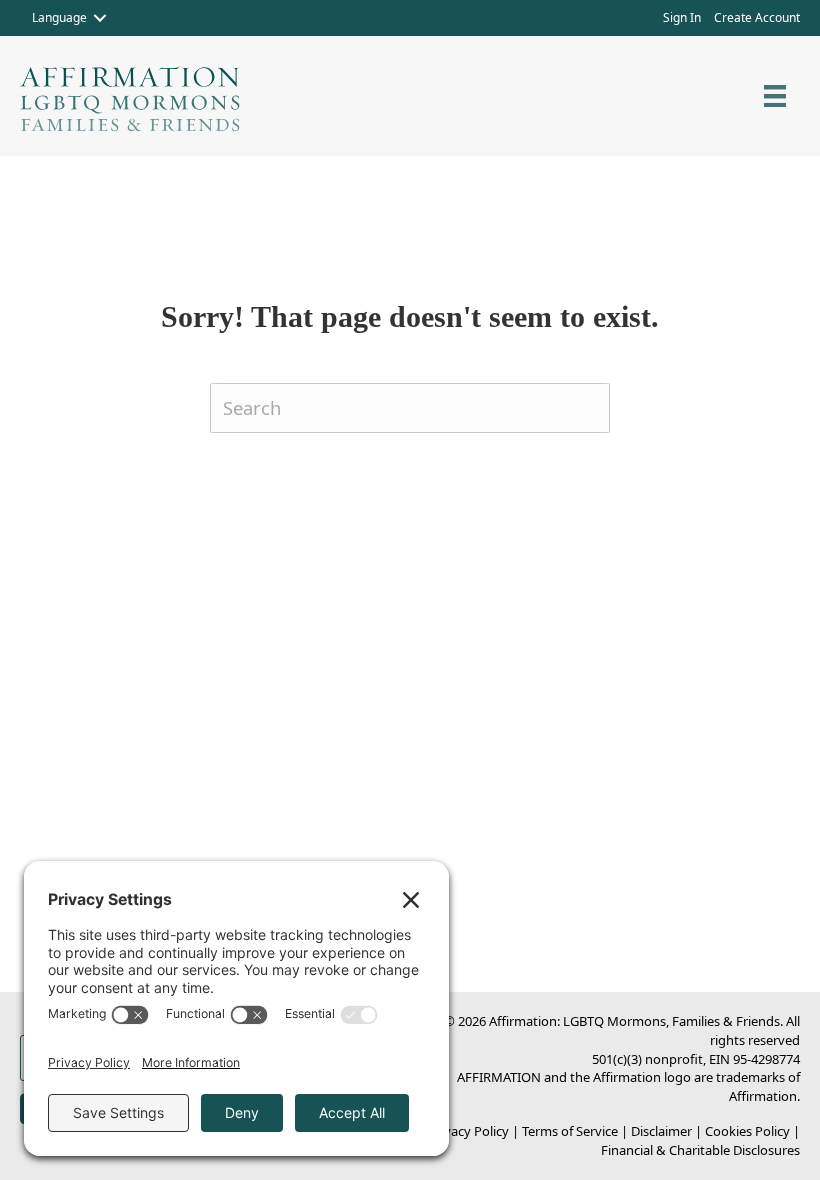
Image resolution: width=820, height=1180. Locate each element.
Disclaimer (661, 1131)
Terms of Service (570, 1131)
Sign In (682, 17)
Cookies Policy (747, 1131)
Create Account (757, 17)
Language (59, 17)
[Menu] (775, 96)
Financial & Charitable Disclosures (700, 1150)
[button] (100, 18)
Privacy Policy (468, 1131)
